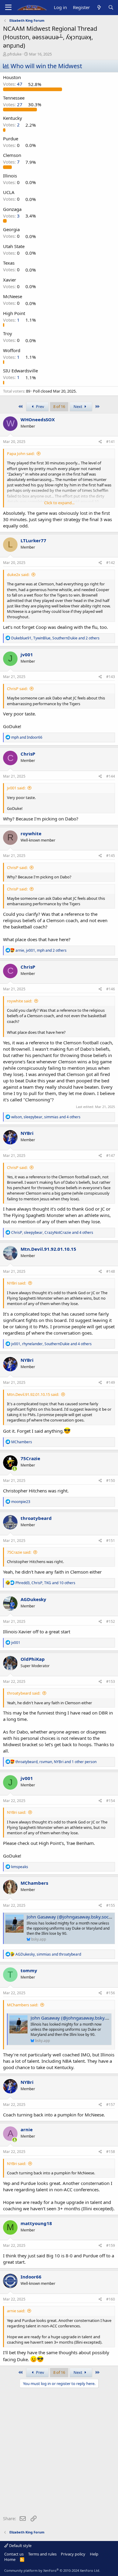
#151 (111, 1541)
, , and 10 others (45, 1583)
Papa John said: (21, 454)
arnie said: (16, 2311)
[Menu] (8, 8)
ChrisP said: (17, 689)
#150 (111, 1481)
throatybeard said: (24, 1693)
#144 (111, 776)
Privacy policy (73, 2554)
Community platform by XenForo (52, 2570)
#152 (111, 1621)
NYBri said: (16, 1283)
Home (10, 2559)
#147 (111, 1156)
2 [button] (12, 125)
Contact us (14, 2554)
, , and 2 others (55, 638)
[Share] (100, 442)
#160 (111, 2299)
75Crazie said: (19, 1552)
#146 (111, 989)
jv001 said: (16, 788)
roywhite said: (20, 1001)
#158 (111, 2152)
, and (48, 1954)
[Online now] (15, 1469)
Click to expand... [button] (59, 503)
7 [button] (12, 162)
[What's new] (99, 7)
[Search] (111, 7)
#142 (111, 563)
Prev (40, 406)
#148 (111, 1271)
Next (78, 406)
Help (94, 2554)
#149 (111, 1382)
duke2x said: (18, 575)
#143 (111, 677)
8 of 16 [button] (59, 406)
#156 (111, 1993)
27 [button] (13, 104)
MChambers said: (23, 2005)
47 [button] (13, 84)
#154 (111, 1801)
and (27, 737)
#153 (111, 1681)
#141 (111, 442)
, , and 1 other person (56, 1762)
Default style (20, 2546)
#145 (111, 856)
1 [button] (12, 320)
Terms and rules (42, 2554)
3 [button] (12, 216)
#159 (111, 2245)
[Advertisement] (59, 2453)
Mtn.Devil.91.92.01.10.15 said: (33, 1394)
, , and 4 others (46, 1117)
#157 (111, 2105)
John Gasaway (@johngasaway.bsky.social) (71, 1917)
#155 (111, 1905)
